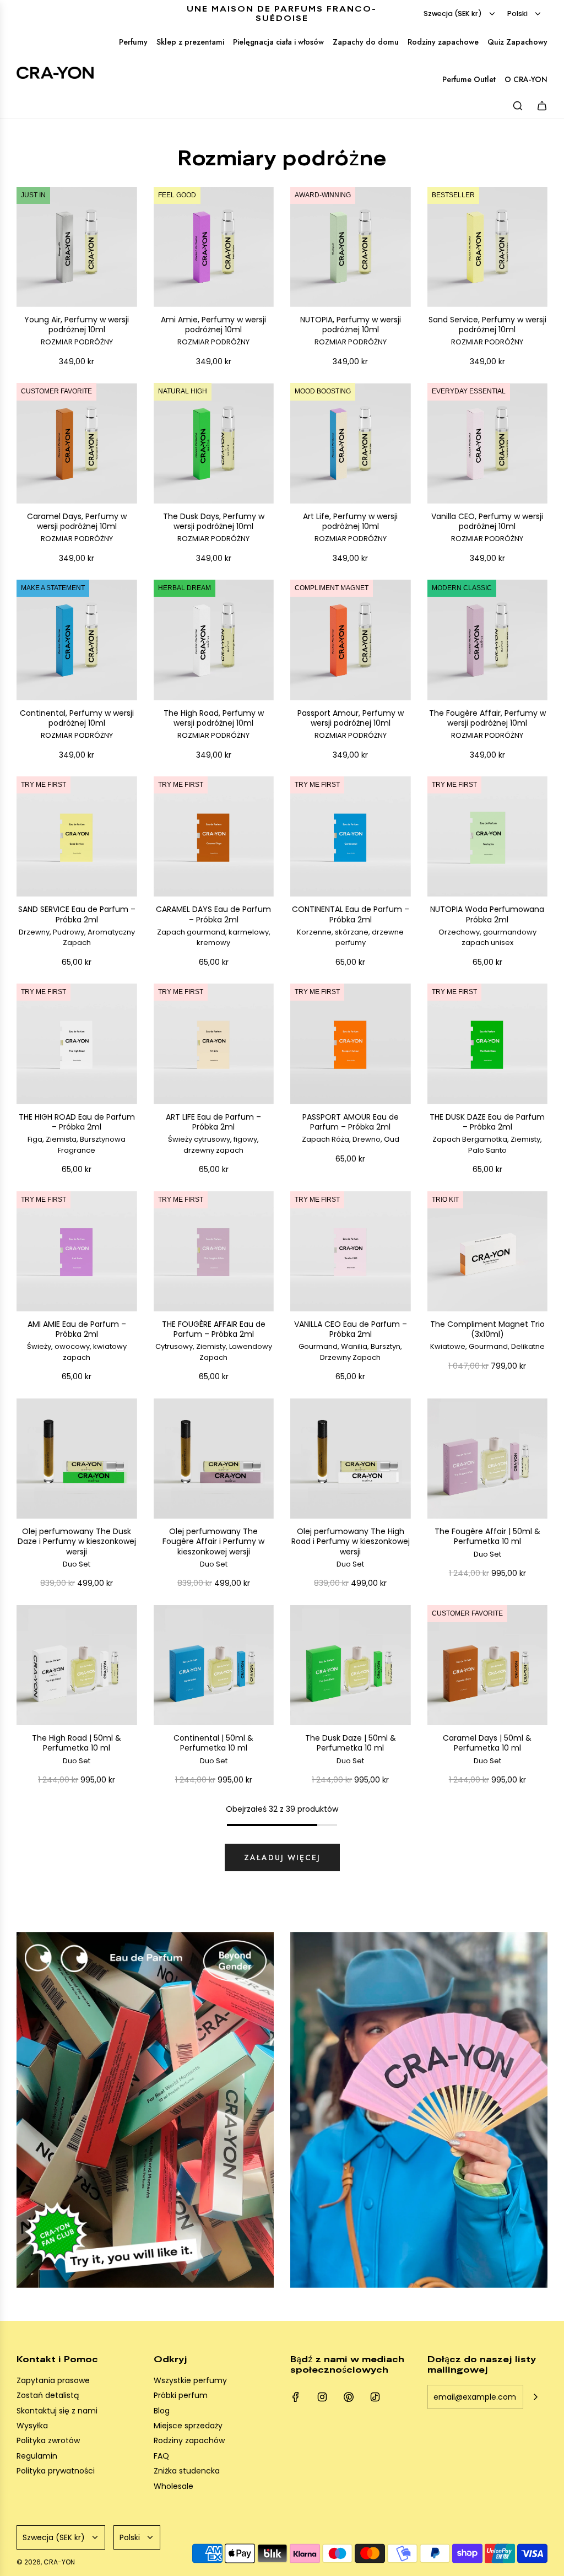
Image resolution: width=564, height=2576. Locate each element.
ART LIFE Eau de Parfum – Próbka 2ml (213, 1134)
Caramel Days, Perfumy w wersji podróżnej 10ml (77, 528)
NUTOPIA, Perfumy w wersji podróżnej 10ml (351, 331)
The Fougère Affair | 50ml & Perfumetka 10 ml (487, 1543)
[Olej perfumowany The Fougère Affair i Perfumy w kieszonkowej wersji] (214, 1459)
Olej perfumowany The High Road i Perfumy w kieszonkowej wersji (351, 1548)
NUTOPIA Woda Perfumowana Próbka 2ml (487, 926)
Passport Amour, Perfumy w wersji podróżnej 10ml (351, 724)
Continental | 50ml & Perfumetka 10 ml (213, 1749)
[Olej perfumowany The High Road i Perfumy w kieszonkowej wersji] (351, 1459)
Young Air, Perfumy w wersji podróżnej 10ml (77, 331)
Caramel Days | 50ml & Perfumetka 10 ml (487, 1749)
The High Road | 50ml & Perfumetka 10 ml (77, 1749)
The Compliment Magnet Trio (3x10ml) (487, 1335)
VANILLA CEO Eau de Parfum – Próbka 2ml (351, 1341)
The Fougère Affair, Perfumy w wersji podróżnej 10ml (487, 724)
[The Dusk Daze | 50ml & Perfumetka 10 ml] (351, 1665)
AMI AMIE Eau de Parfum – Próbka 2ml (77, 1341)
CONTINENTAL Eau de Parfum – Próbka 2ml (351, 926)
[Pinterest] (349, 2397)
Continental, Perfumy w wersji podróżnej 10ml (77, 724)
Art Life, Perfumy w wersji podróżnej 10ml (350, 528)
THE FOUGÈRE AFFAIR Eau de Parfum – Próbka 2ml (214, 1341)
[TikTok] (375, 2397)
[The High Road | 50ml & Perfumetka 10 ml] (77, 1665)
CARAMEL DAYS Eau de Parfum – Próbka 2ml (213, 926)
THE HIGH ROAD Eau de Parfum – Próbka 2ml (77, 1134)
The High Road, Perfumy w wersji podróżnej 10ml (214, 724)
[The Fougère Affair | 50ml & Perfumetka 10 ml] (488, 1459)
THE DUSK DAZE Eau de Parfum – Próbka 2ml (487, 1134)
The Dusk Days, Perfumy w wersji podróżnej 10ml (214, 528)
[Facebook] (296, 2397)
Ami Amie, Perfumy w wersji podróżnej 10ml (213, 331)
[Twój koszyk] (542, 106)
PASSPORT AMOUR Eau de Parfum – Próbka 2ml (351, 1128)
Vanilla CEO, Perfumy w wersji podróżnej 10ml (487, 528)
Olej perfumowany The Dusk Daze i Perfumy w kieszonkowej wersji (77, 1548)
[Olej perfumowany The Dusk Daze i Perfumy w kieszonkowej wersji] (77, 1459)
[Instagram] (322, 2397)
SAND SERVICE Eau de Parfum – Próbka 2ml (77, 926)
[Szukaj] (518, 106)
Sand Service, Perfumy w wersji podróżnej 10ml (487, 331)
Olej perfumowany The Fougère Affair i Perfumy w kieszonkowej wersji (213, 1548)
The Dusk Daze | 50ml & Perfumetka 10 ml (351, 1749)
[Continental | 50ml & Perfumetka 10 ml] (214, 1665)
